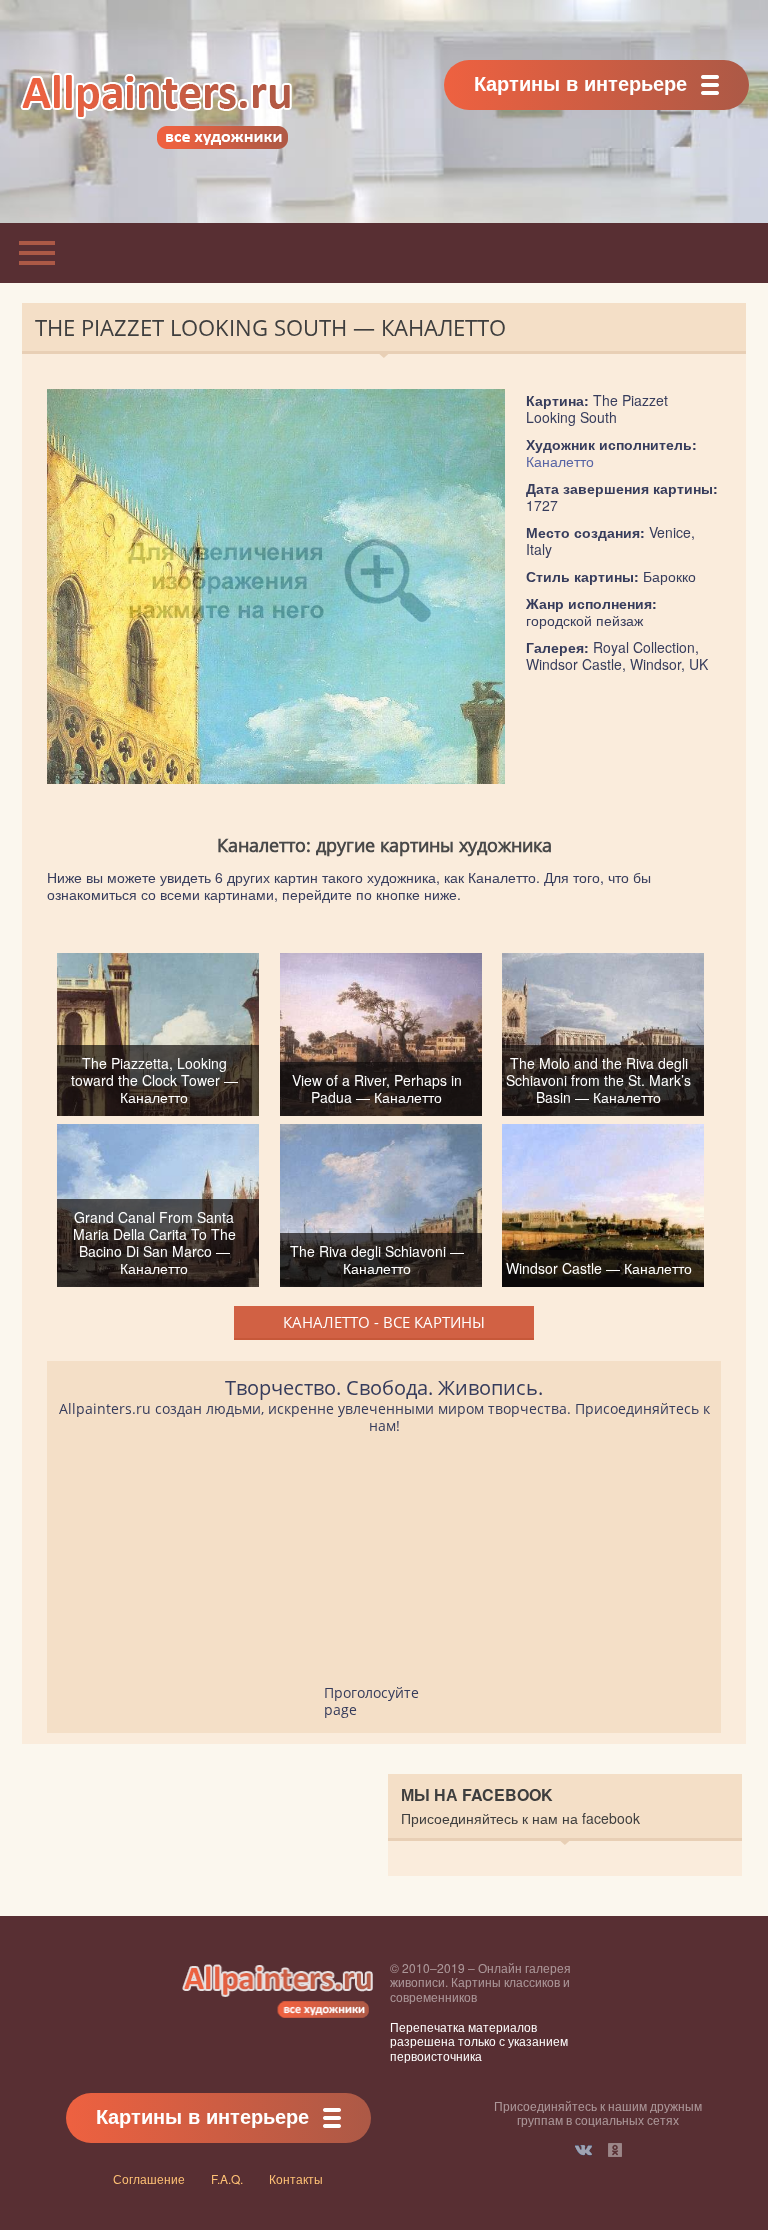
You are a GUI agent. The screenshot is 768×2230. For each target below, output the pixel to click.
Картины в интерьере (580, 82)
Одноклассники (615, 2150)
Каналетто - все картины (384, 1322)
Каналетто (560, 461)
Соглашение (149, 2178)
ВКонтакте (583, 2150)
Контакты (296, 2178)
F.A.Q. (227, 2178)
